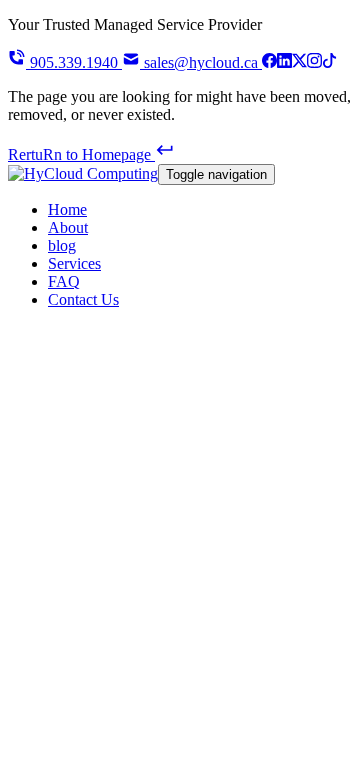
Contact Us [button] (83, 299)
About (68, 227)
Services (74, 263)
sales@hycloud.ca (201, 62)
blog (62, 245)
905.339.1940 (74, 62)
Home (67, 209)
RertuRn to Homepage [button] (81, 154)
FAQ (64, 281)
